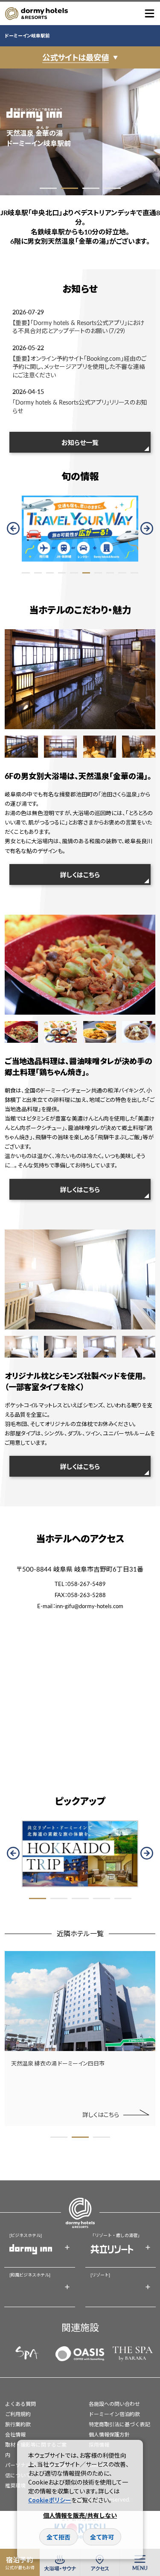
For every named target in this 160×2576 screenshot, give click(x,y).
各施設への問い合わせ (114, 2404)
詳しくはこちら (80, 874)
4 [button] (112, 188)
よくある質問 (20, 2404)
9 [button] (122, 573)
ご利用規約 (18, 2414)
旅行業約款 (18, 2424)
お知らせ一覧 (80, 442)
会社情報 (15, 2435)
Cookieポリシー (50, 2500)
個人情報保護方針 (109, 2435)
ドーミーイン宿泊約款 (114, 2414)
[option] (80, 131)
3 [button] (91, 188)
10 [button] (134, 573)
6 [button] (86, 573)
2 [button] (70, 188)
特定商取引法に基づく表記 (119, 2424)
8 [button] (110, 573)
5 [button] (74, 573)
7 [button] (98, 573)
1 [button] (48, 188)
